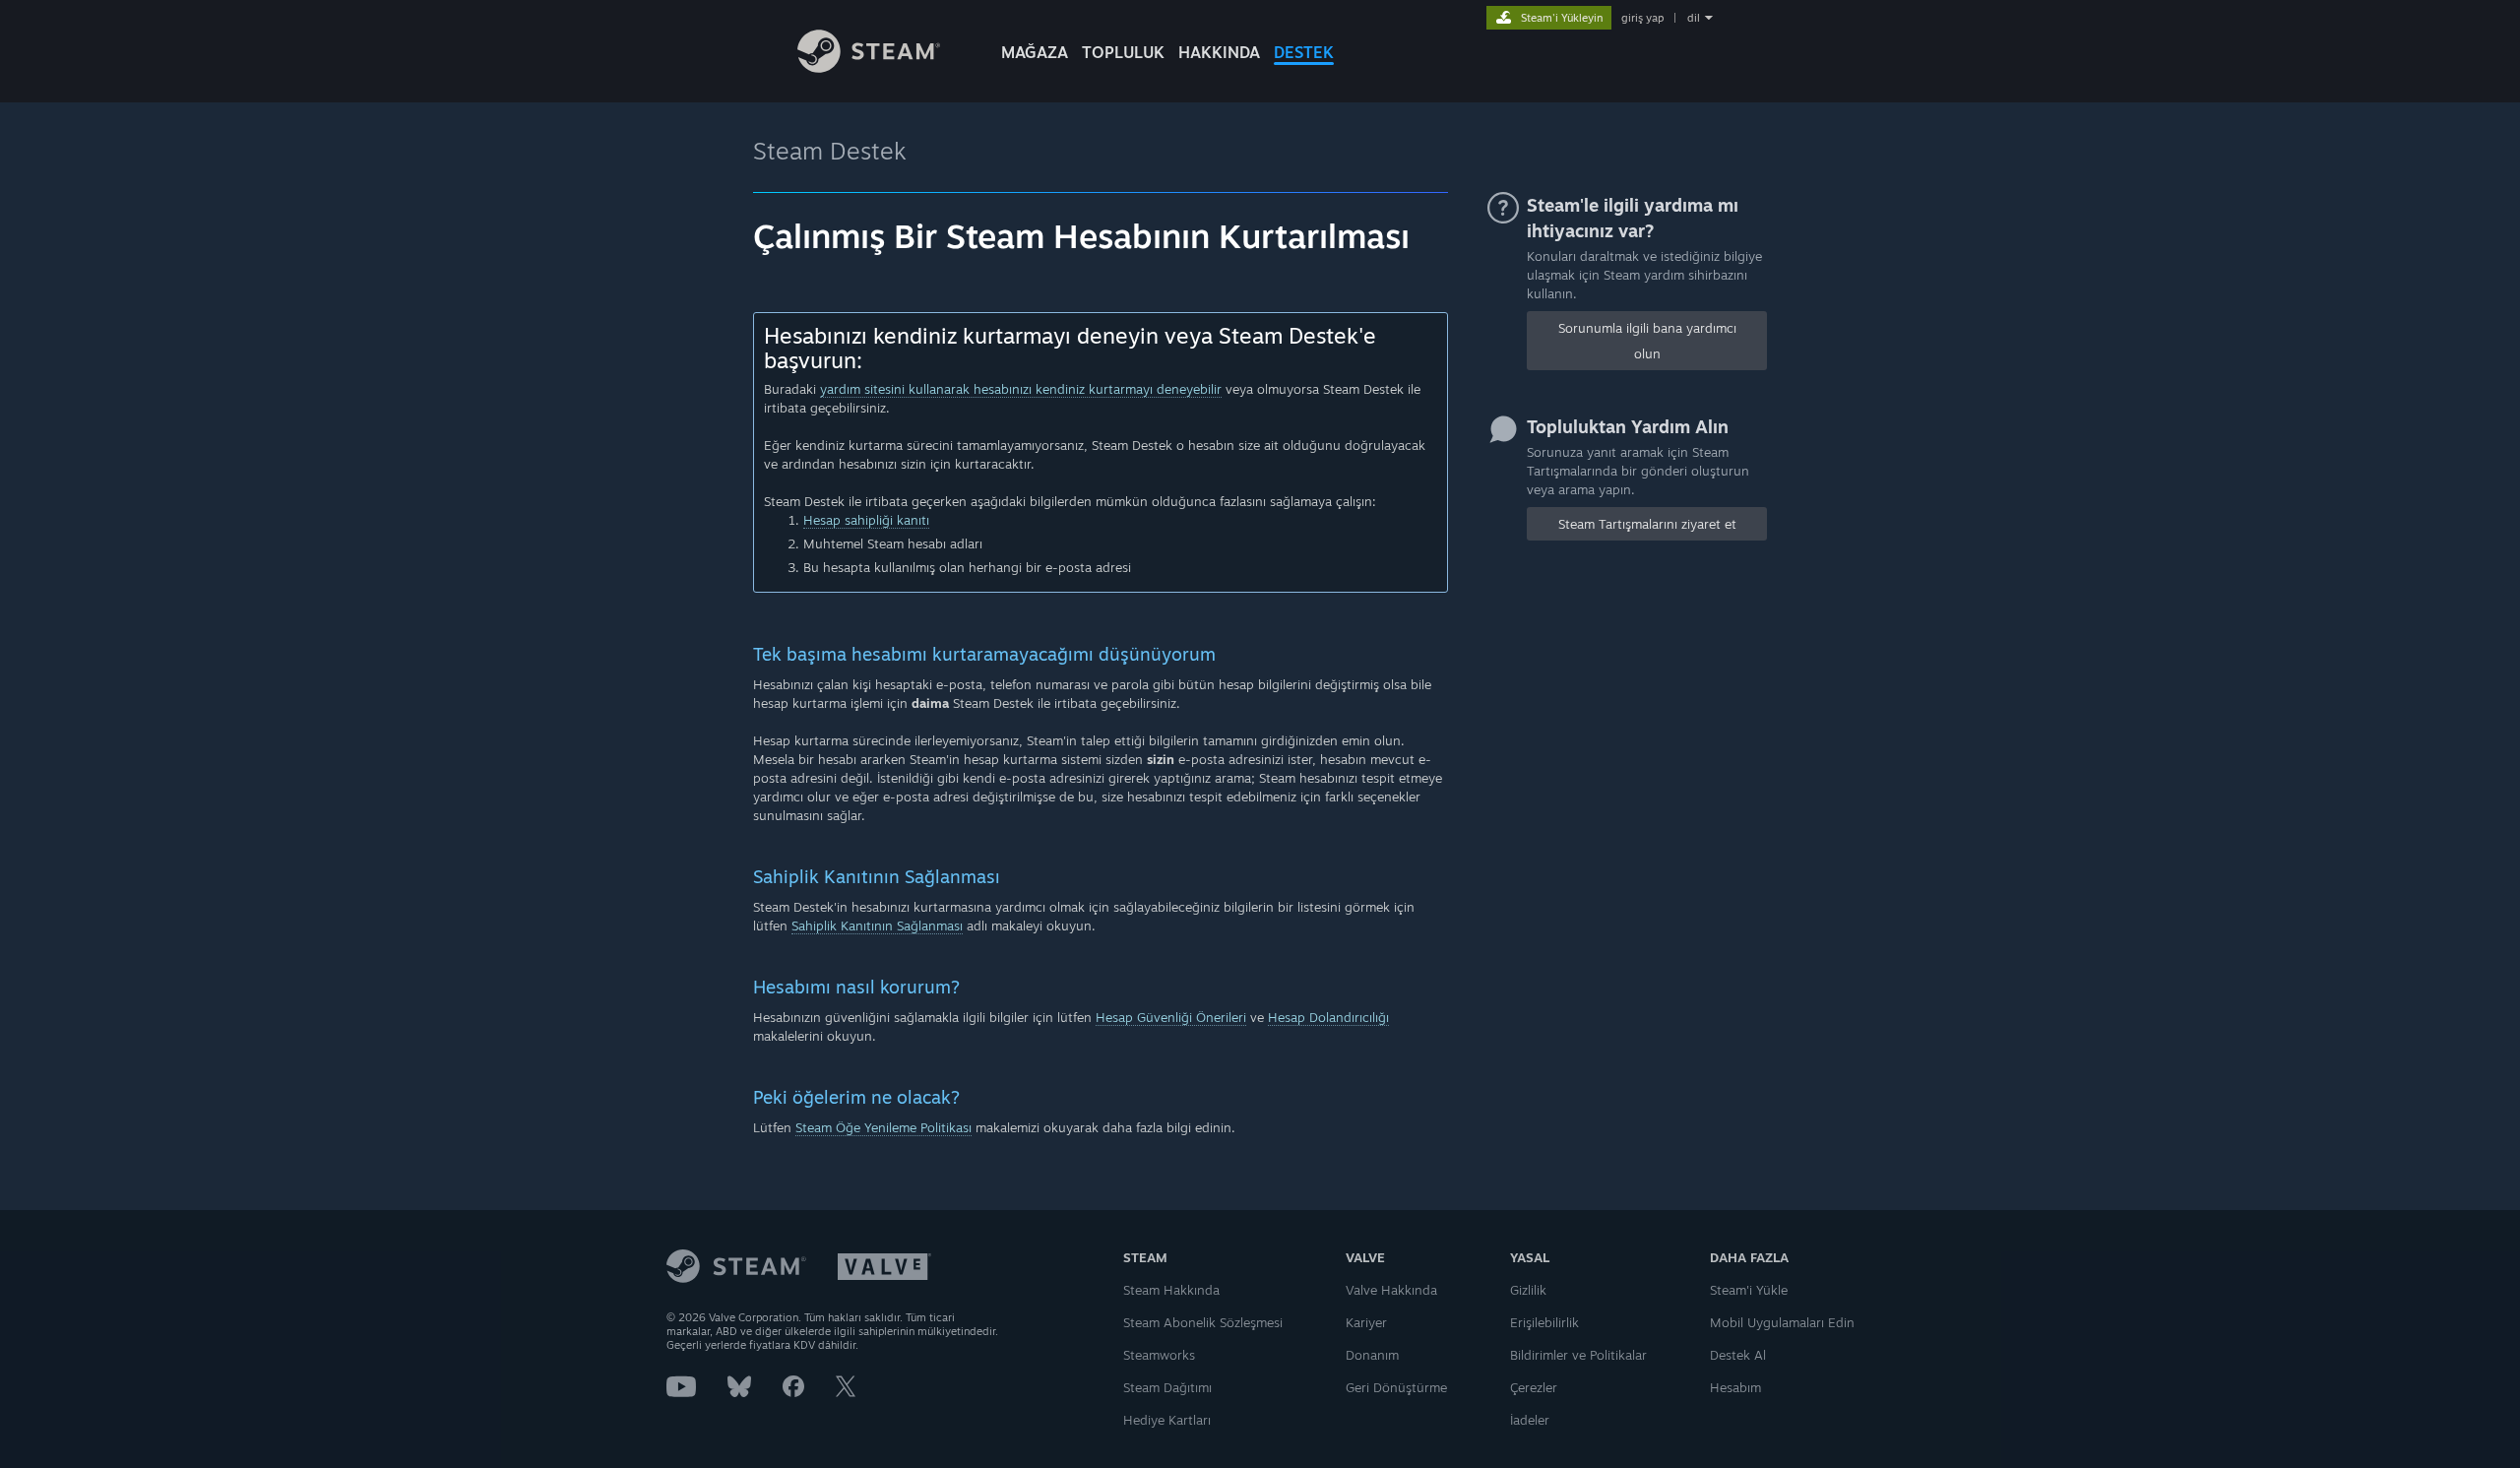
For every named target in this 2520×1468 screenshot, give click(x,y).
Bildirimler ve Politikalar (1578, 1355)
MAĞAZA (1035, 52)
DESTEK (1304, 52)
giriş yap (1642, 18)
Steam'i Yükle (1749, 1290)
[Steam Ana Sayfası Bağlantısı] (869, 67)
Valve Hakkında (1391, 1290)
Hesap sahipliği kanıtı (866, 520)
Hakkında (1219, 52)
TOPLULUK (1123, 52)
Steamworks (1159, 1355)
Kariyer (1366, 1322)
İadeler (1530, 1420)
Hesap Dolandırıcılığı (1328, 1017)
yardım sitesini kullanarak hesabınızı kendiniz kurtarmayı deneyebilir (1021, 389)
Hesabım (1735, 1387)
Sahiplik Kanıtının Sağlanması (877, 925)
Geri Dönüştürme (1396, 1387)
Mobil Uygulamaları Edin (1782, 1322)
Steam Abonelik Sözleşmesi (1203, 1322)
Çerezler (1534, 1387)
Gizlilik (1528, 1290)
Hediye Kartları (1167, 1420)
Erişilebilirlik (1544, 1322)
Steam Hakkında (1171, 1290)
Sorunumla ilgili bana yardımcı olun (1647, 341)
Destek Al (1738, 1355)
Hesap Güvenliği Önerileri (1171, 1017)
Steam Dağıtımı (1167, 1387)
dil (1694, 18)
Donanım (1372, 1355)
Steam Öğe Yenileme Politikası (883, 1127)
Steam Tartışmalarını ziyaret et (1647, 524)
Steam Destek (830, 151)
